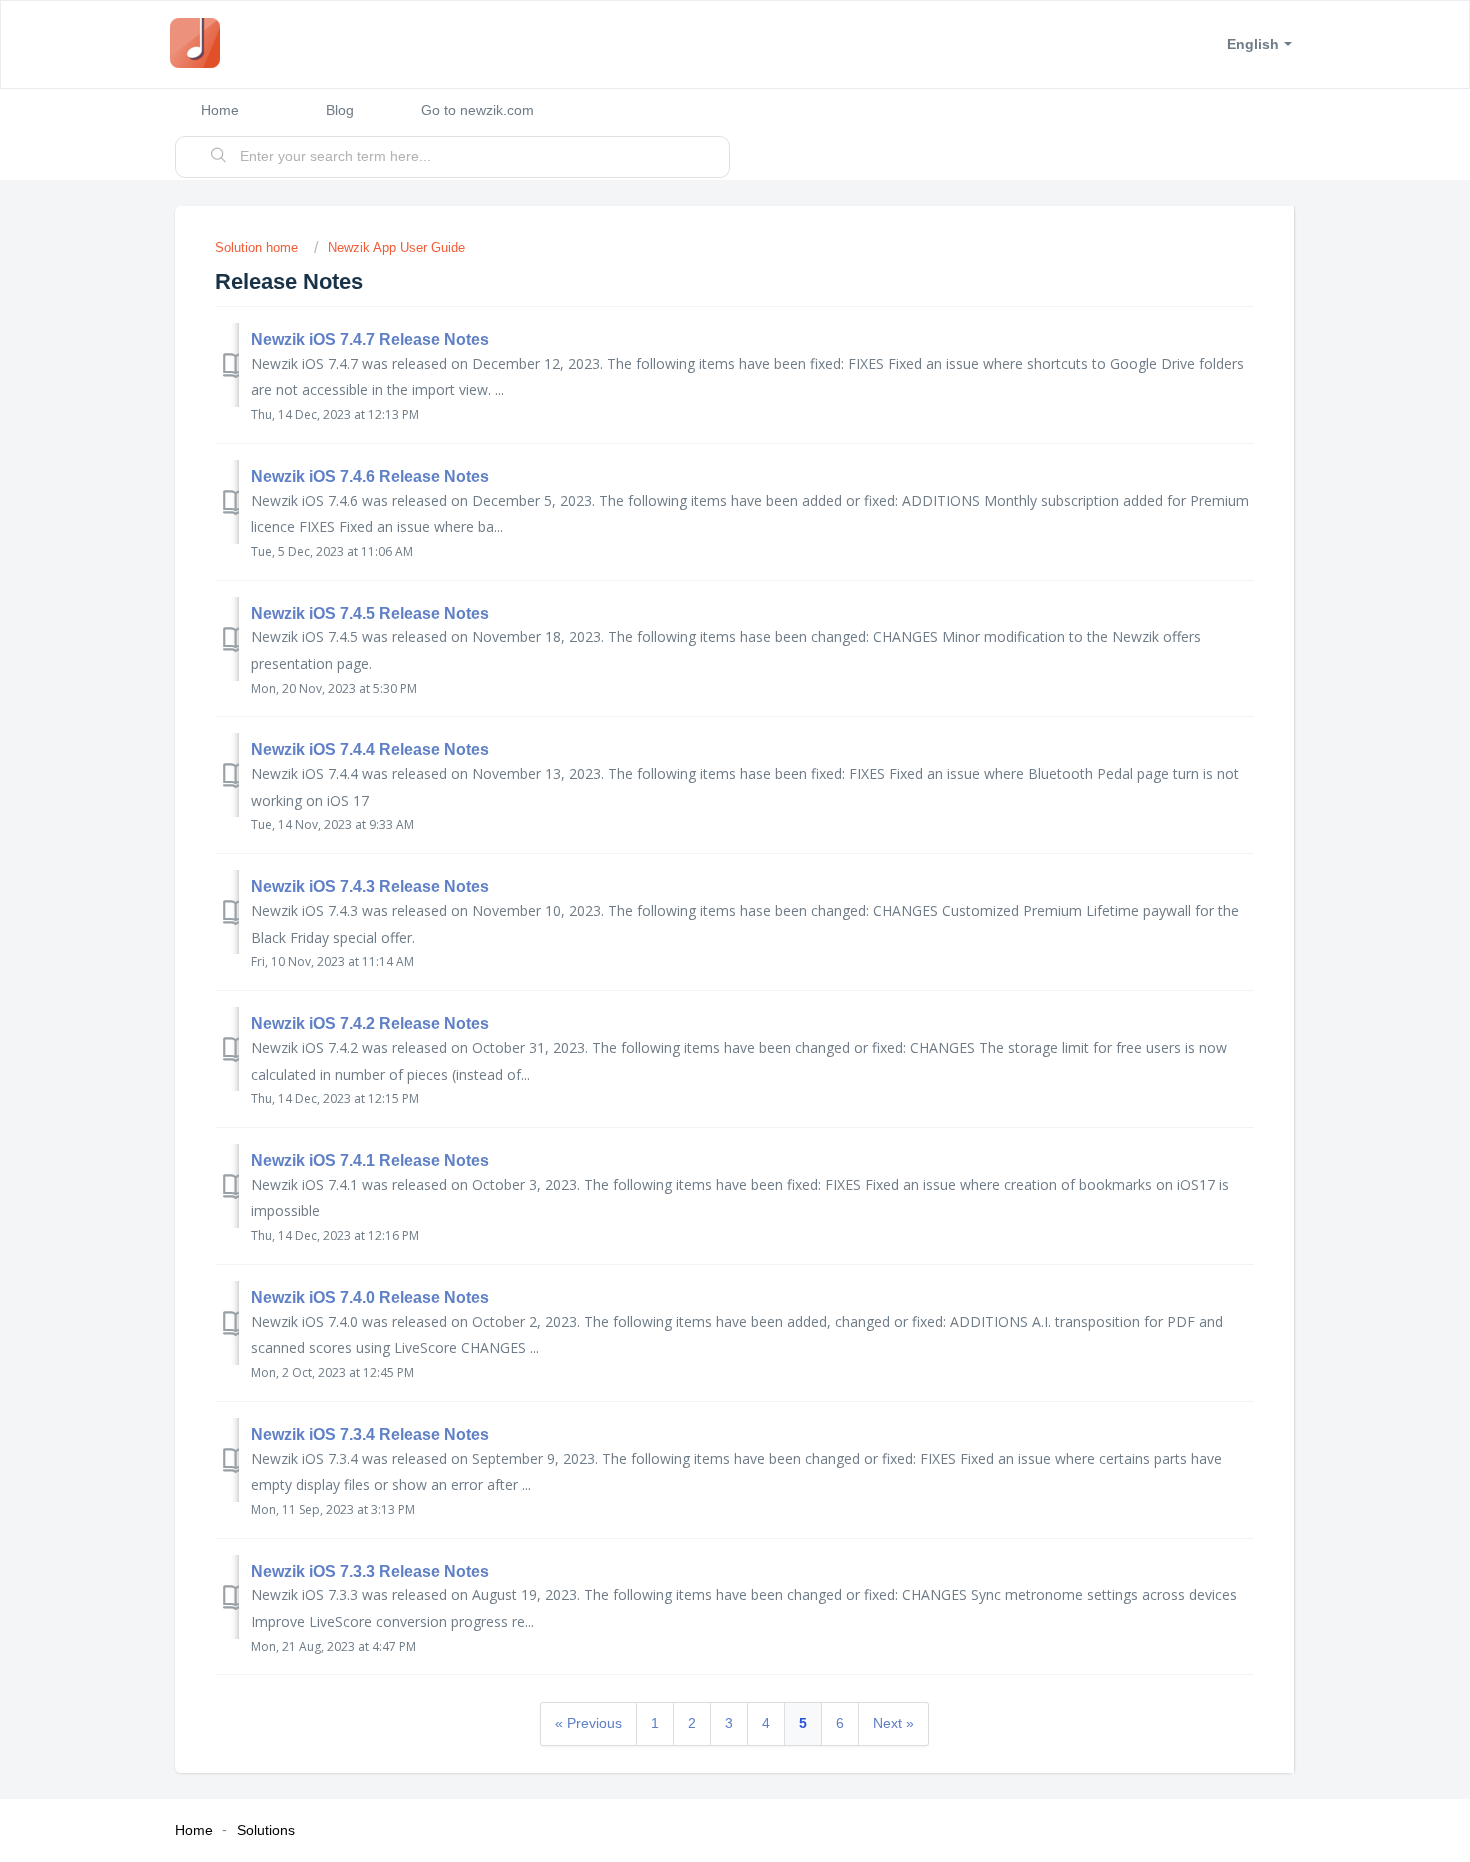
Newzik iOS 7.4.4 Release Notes (370, 749)
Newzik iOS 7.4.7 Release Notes (370, 339)
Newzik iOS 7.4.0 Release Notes (370, 1297)
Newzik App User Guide (396, 247)
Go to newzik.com (477, 110)
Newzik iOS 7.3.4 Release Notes (370, 1434)
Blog (340, 110)
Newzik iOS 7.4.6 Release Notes (370, 476)
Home (220, 110)
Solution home (258, 247)
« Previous (588, 1723)
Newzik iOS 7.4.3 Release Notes (370, 886)
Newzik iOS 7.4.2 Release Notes (370, 1023)
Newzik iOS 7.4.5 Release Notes (370, 613)
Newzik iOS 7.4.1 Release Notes (370, 1160)
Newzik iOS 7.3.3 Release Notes (370, 1571)
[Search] (219, 157)
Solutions (266, 1830)
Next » (893, 1723)
